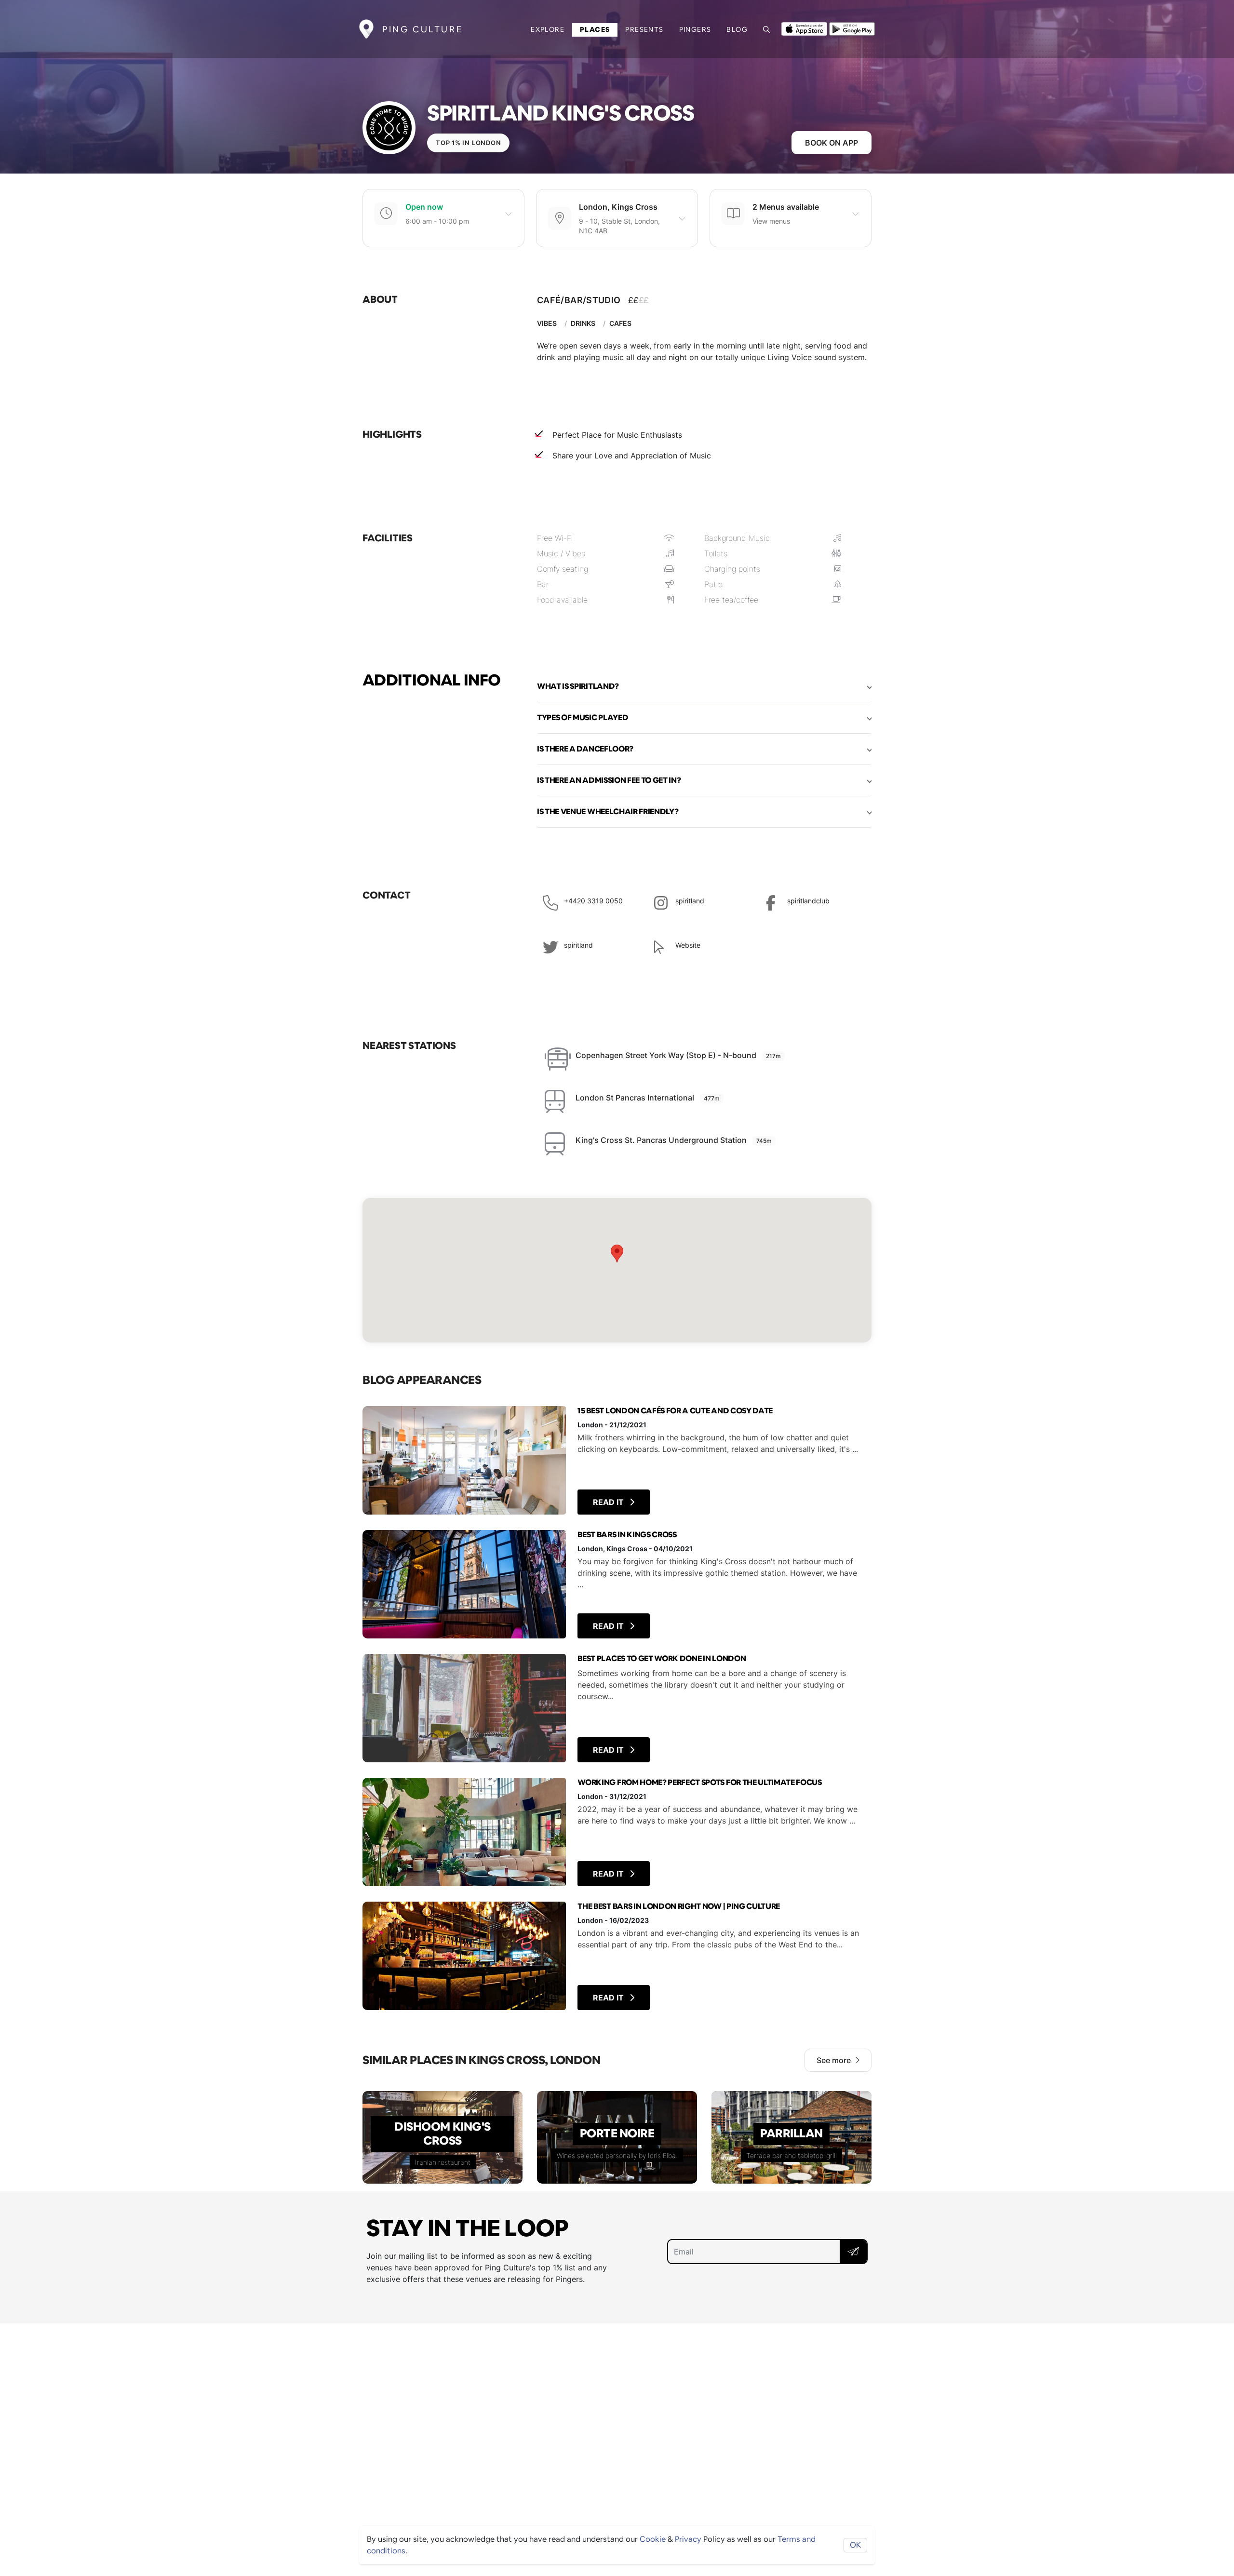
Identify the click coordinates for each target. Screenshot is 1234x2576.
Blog (737, 29)
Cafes (620, 323)
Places (595, 29)
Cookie (653, 2539)
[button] (704, 686)
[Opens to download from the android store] (852, 28)
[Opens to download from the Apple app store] (804, 28)
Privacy (688, 2539)
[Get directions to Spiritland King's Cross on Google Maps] (617, 1270)
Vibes (547, 323)
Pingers (695, 29)
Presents (644, 29)
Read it (609, 1502)
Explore (548, 29)
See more (834, 2060)
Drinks (583, 323)
